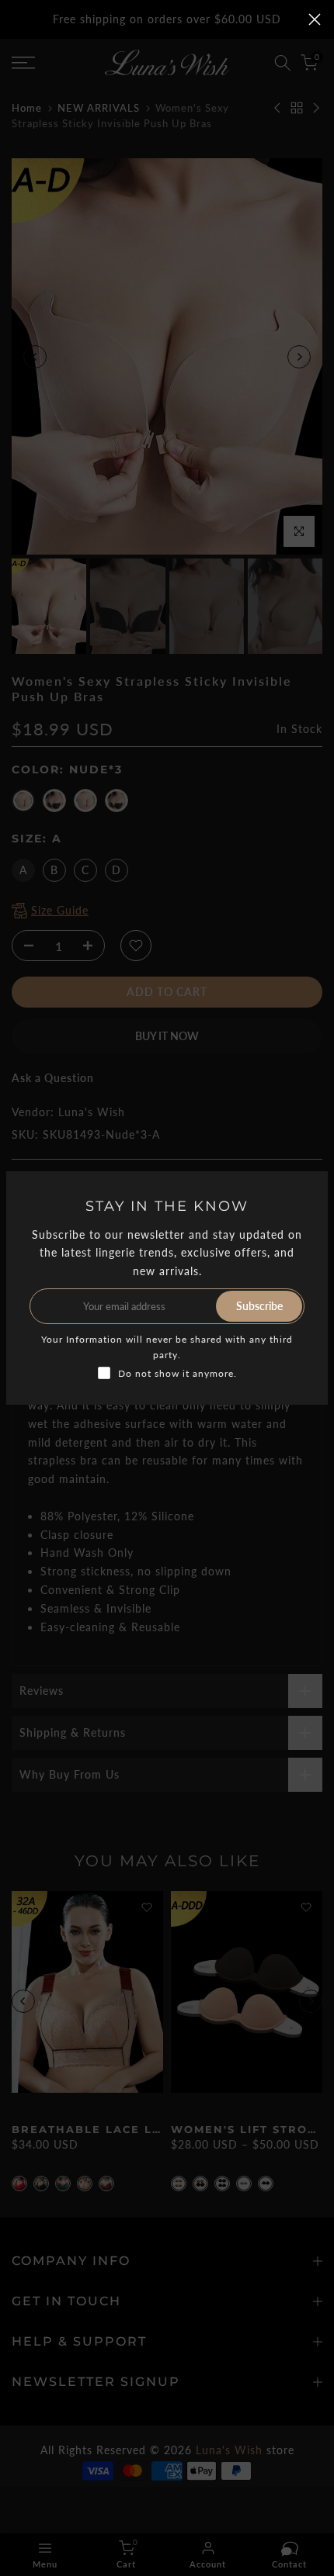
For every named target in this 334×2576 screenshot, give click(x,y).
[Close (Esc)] (315, 19)
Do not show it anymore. (177, 1373)
